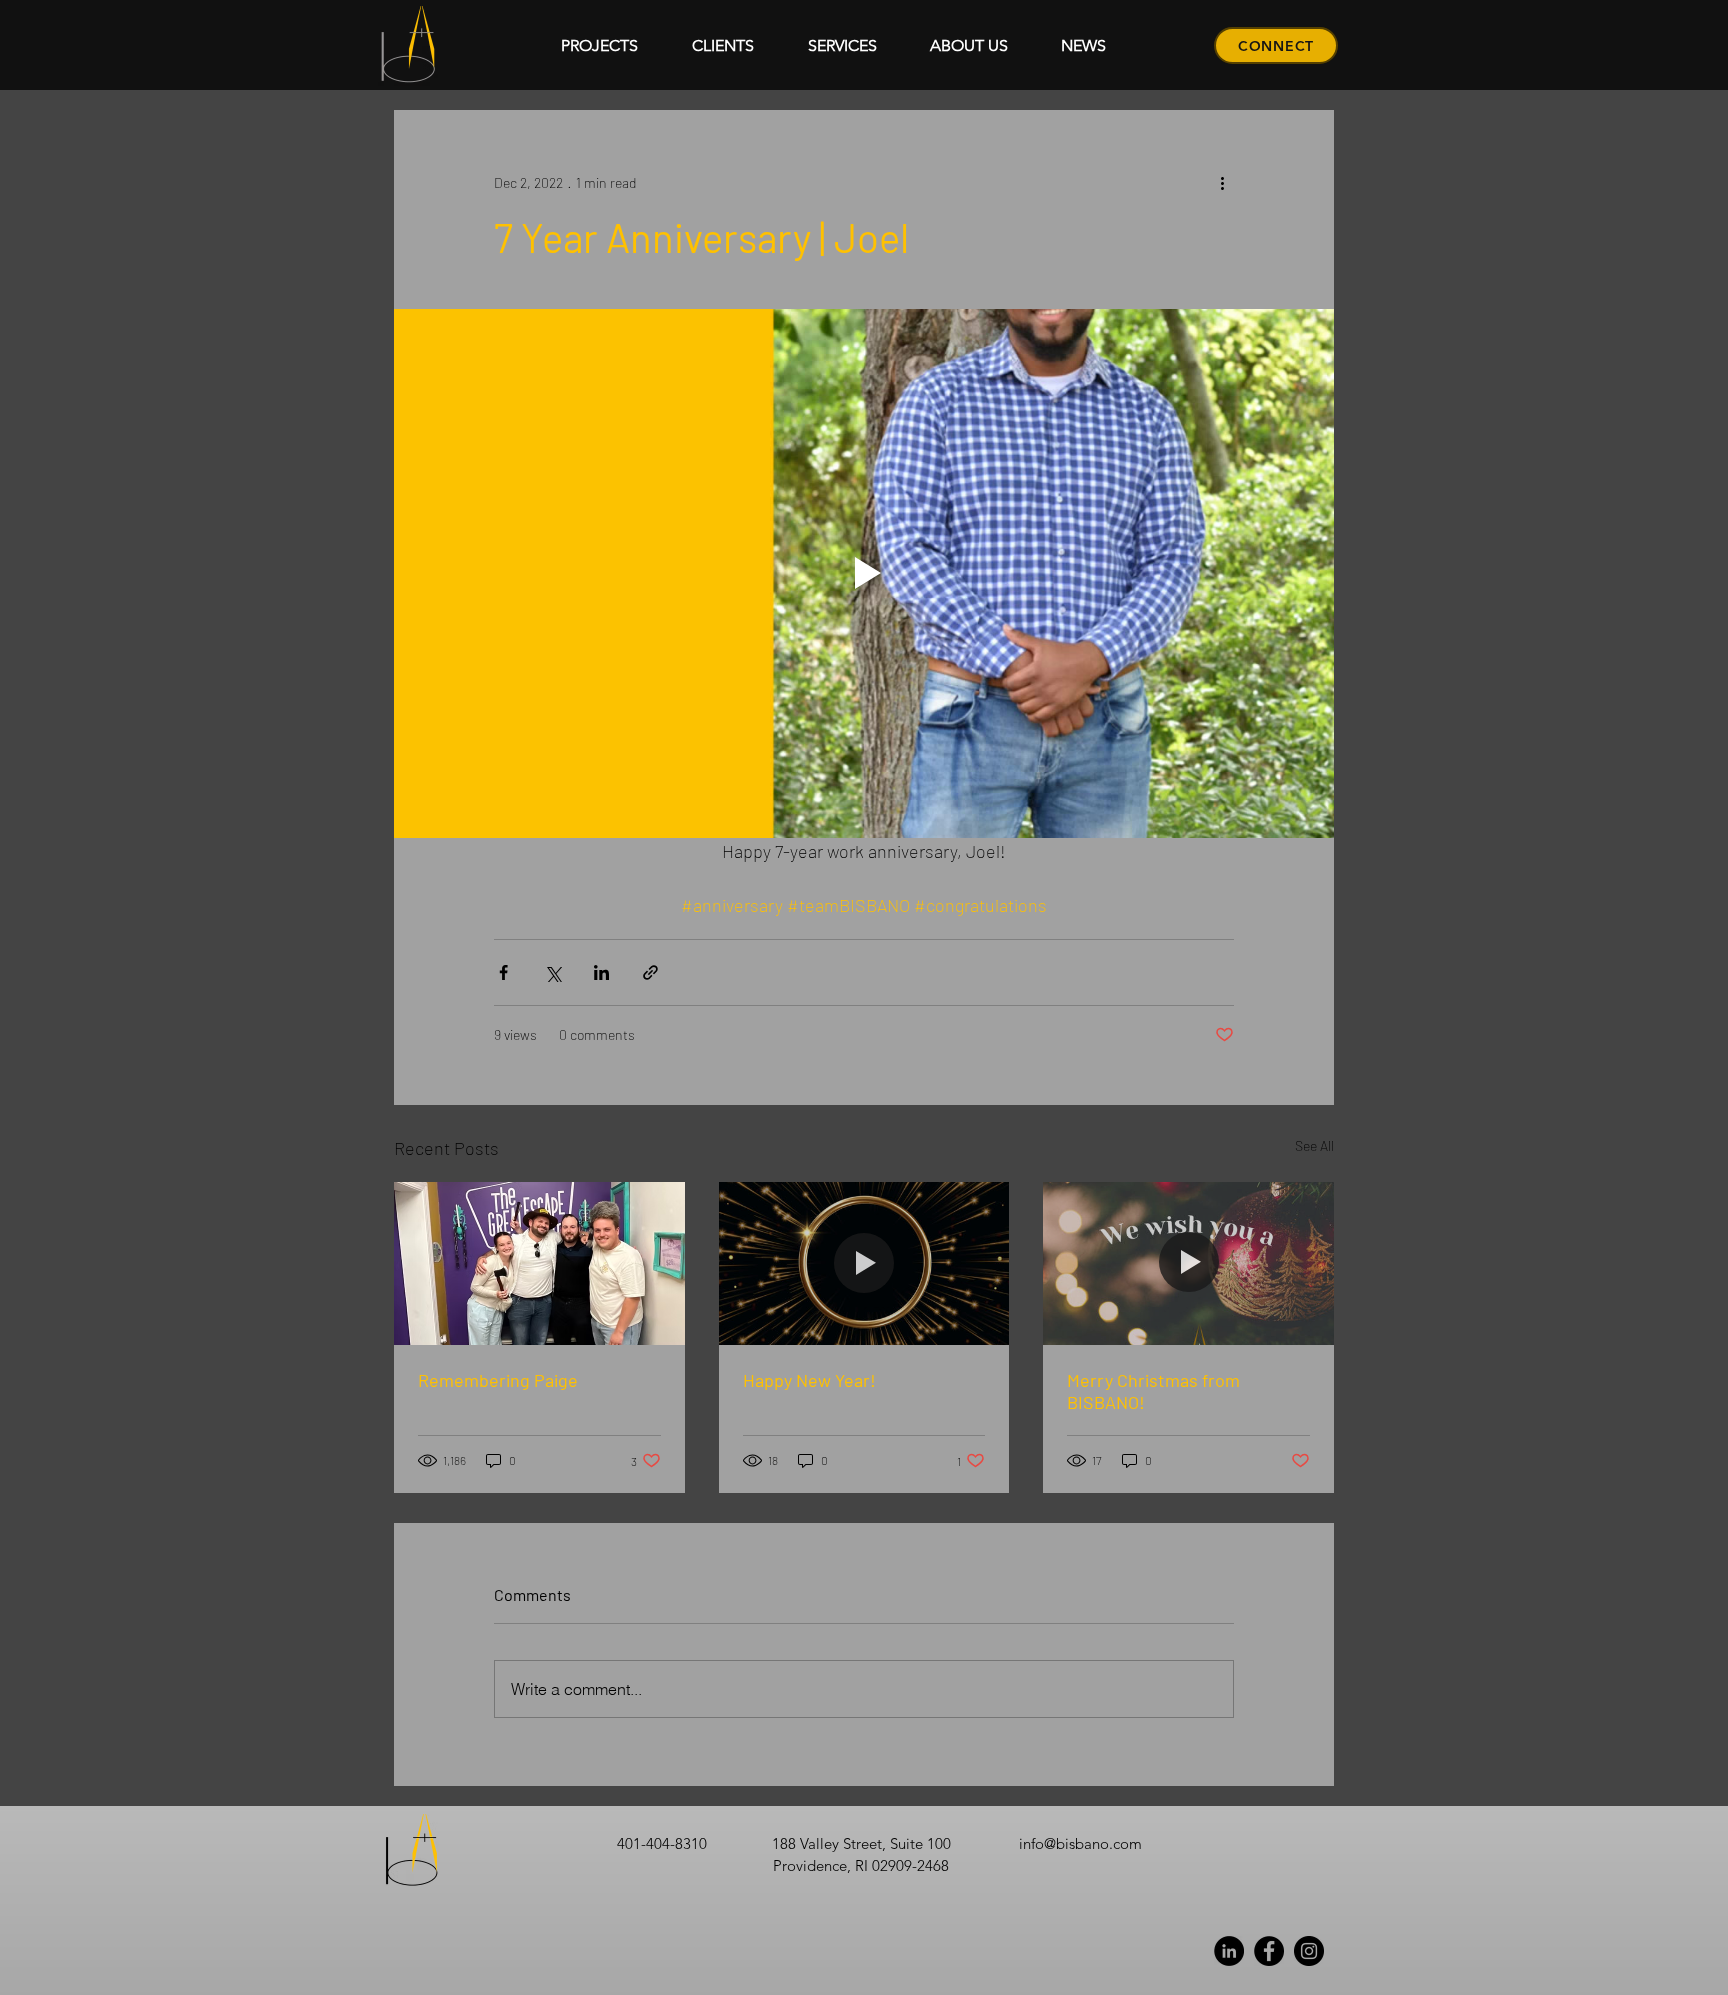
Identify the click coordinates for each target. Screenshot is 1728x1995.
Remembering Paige (498, 1380)
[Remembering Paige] (539, 1263)
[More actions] (1222, 182)
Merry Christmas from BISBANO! (1153, 1391)
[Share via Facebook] (503, 972)
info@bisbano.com (1080, 1843)
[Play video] (864, 573)
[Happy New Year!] (864, 1264)
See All (1314, 1145)
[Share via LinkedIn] (601, 972)
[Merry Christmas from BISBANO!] (1188, 1263)
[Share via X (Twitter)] (552, 972)
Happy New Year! (809, 1380)
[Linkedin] (1229, 1951)
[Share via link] (650, 972)
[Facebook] (1269, 1951)
